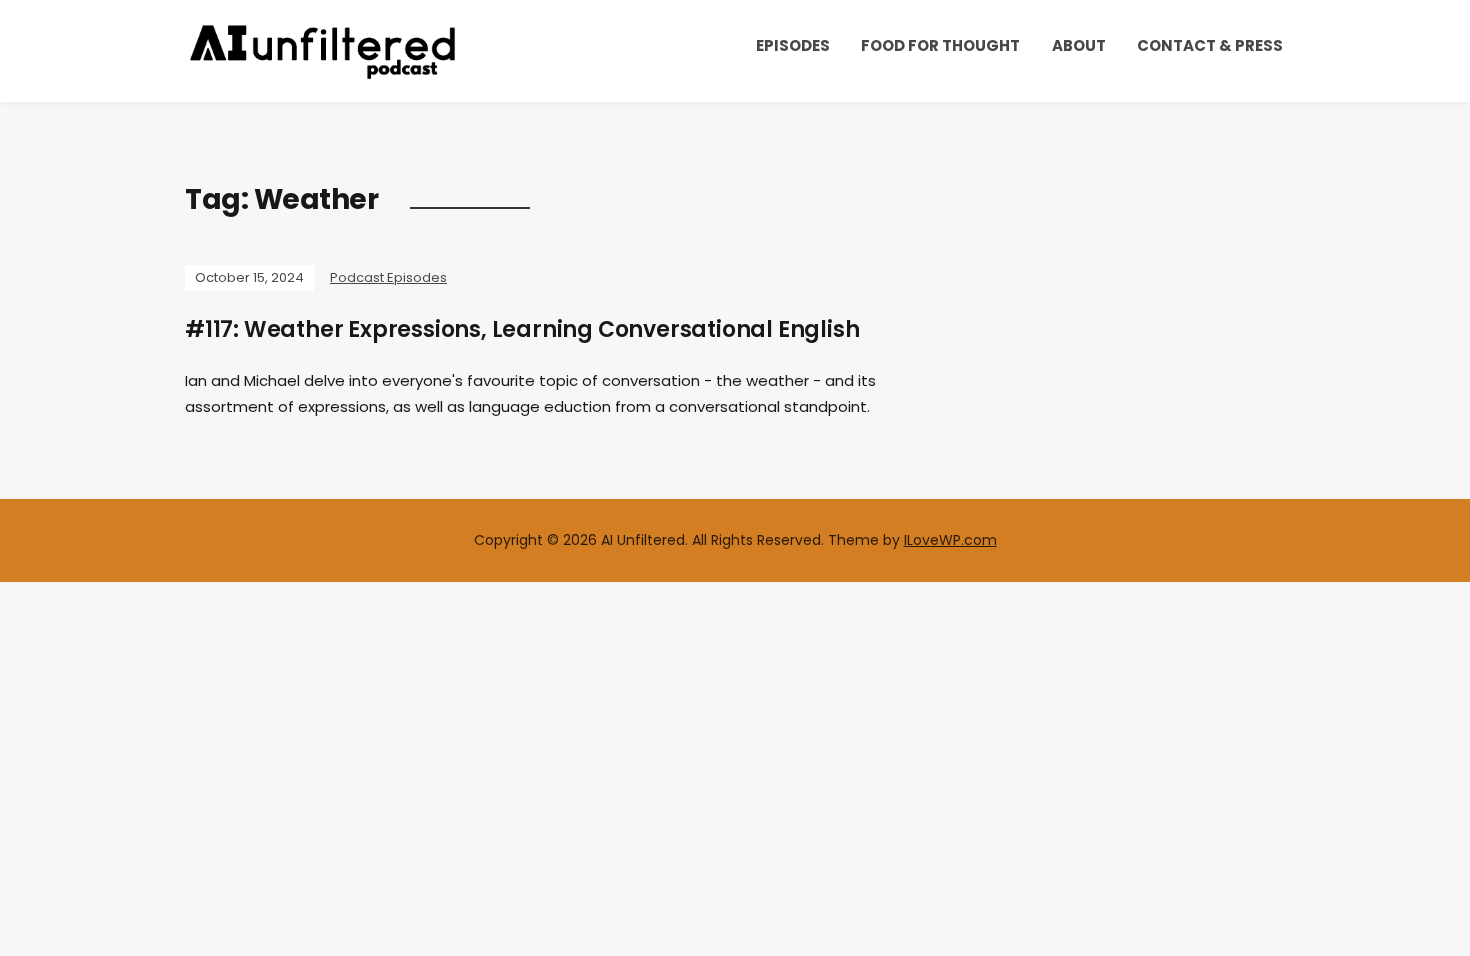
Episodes (793, 45)
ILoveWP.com (950, 540)
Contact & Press (1210, 45)
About (1079, 45)
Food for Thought (940, 45)
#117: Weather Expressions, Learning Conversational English (522, 329)
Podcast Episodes (388, 277)
